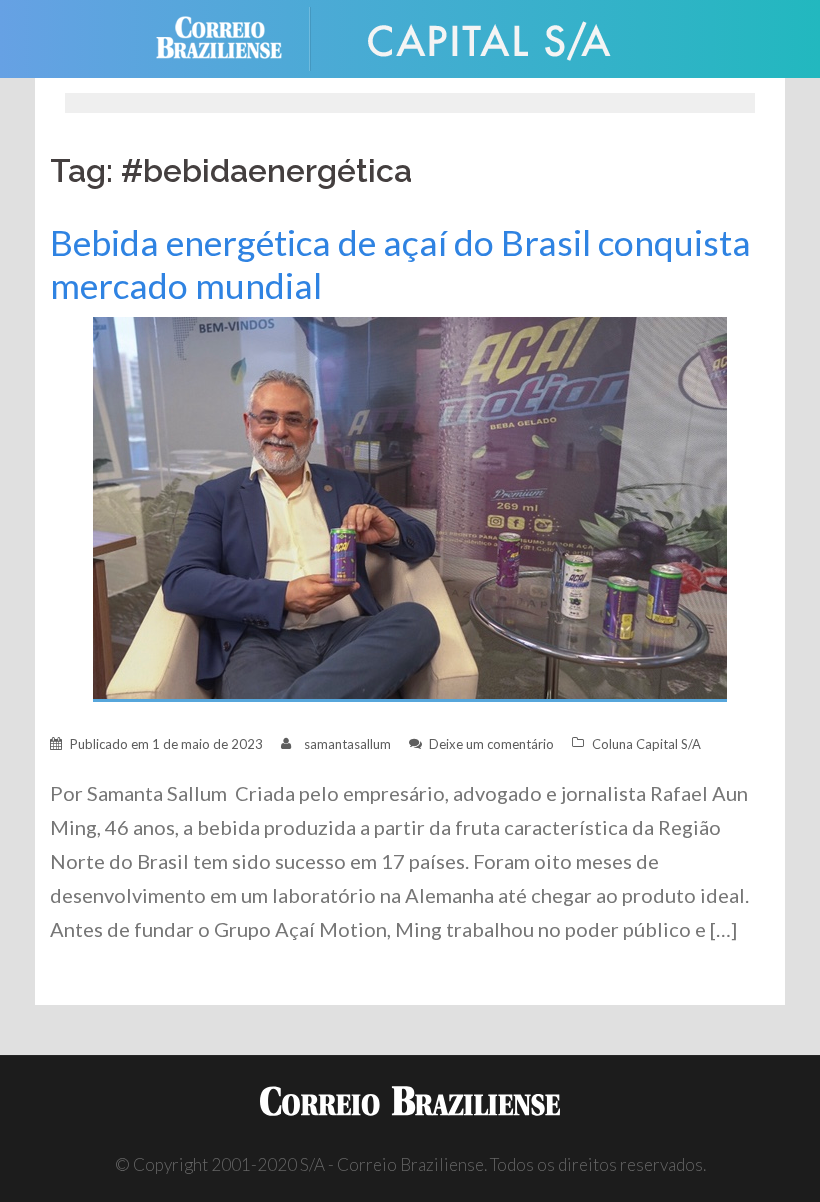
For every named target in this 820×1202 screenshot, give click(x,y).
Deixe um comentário (491, 744)
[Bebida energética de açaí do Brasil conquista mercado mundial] (410, 507)
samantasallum (347, 744)
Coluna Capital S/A (646, 744)
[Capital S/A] (490, 36)
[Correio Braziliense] (234, 36)
